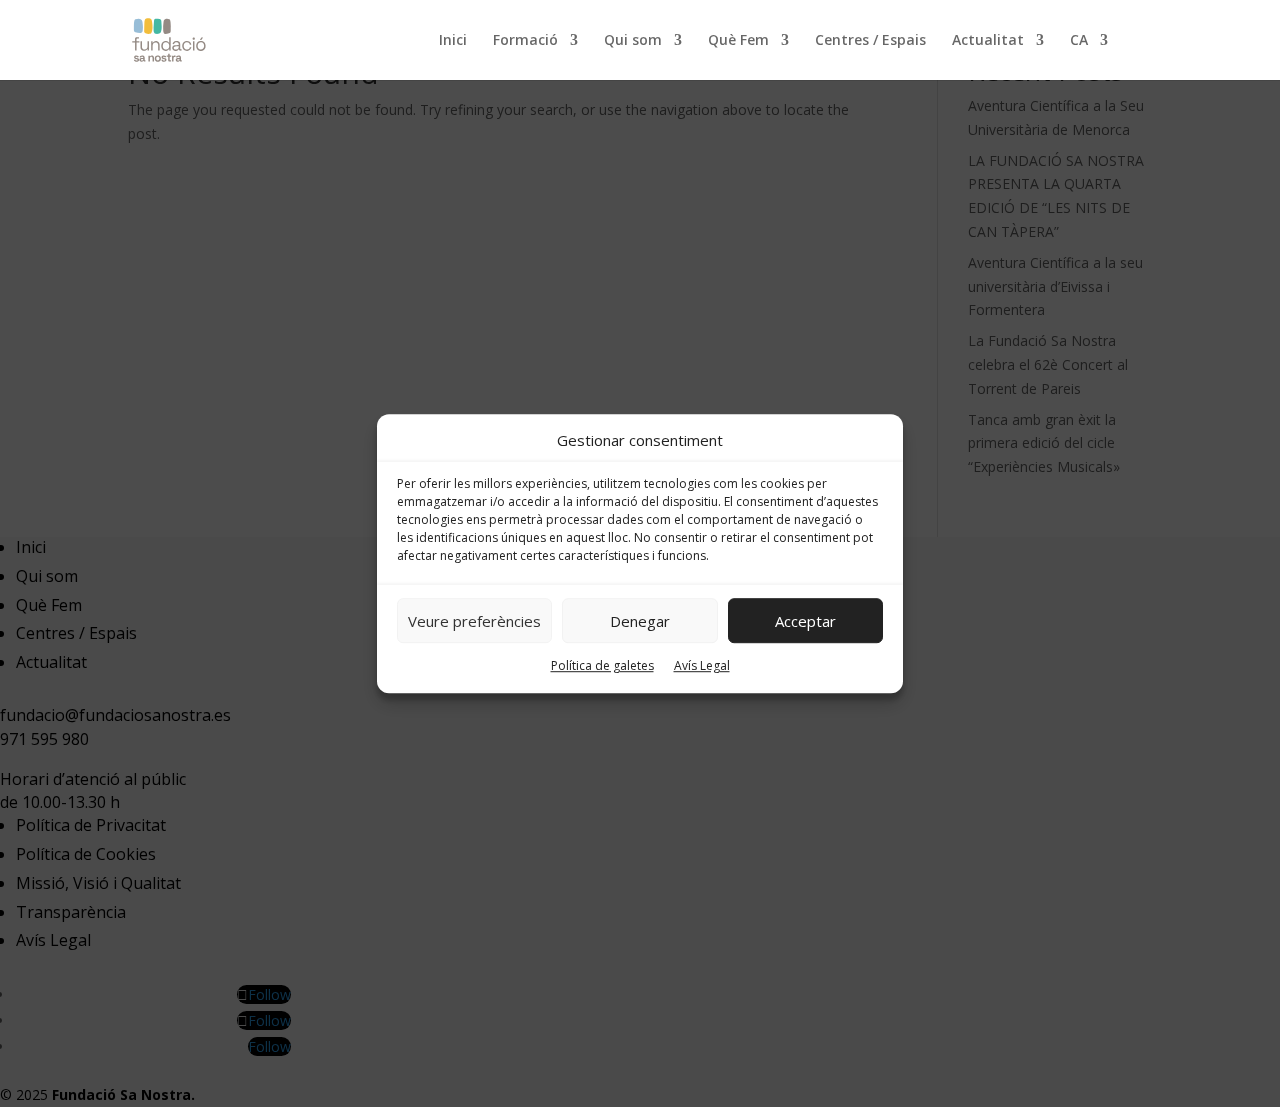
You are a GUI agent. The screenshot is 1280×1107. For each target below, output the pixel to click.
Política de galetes (602, 666)
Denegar (640, 621)
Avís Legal (702, 666)
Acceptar (805, 621)
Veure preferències (474, 621)
